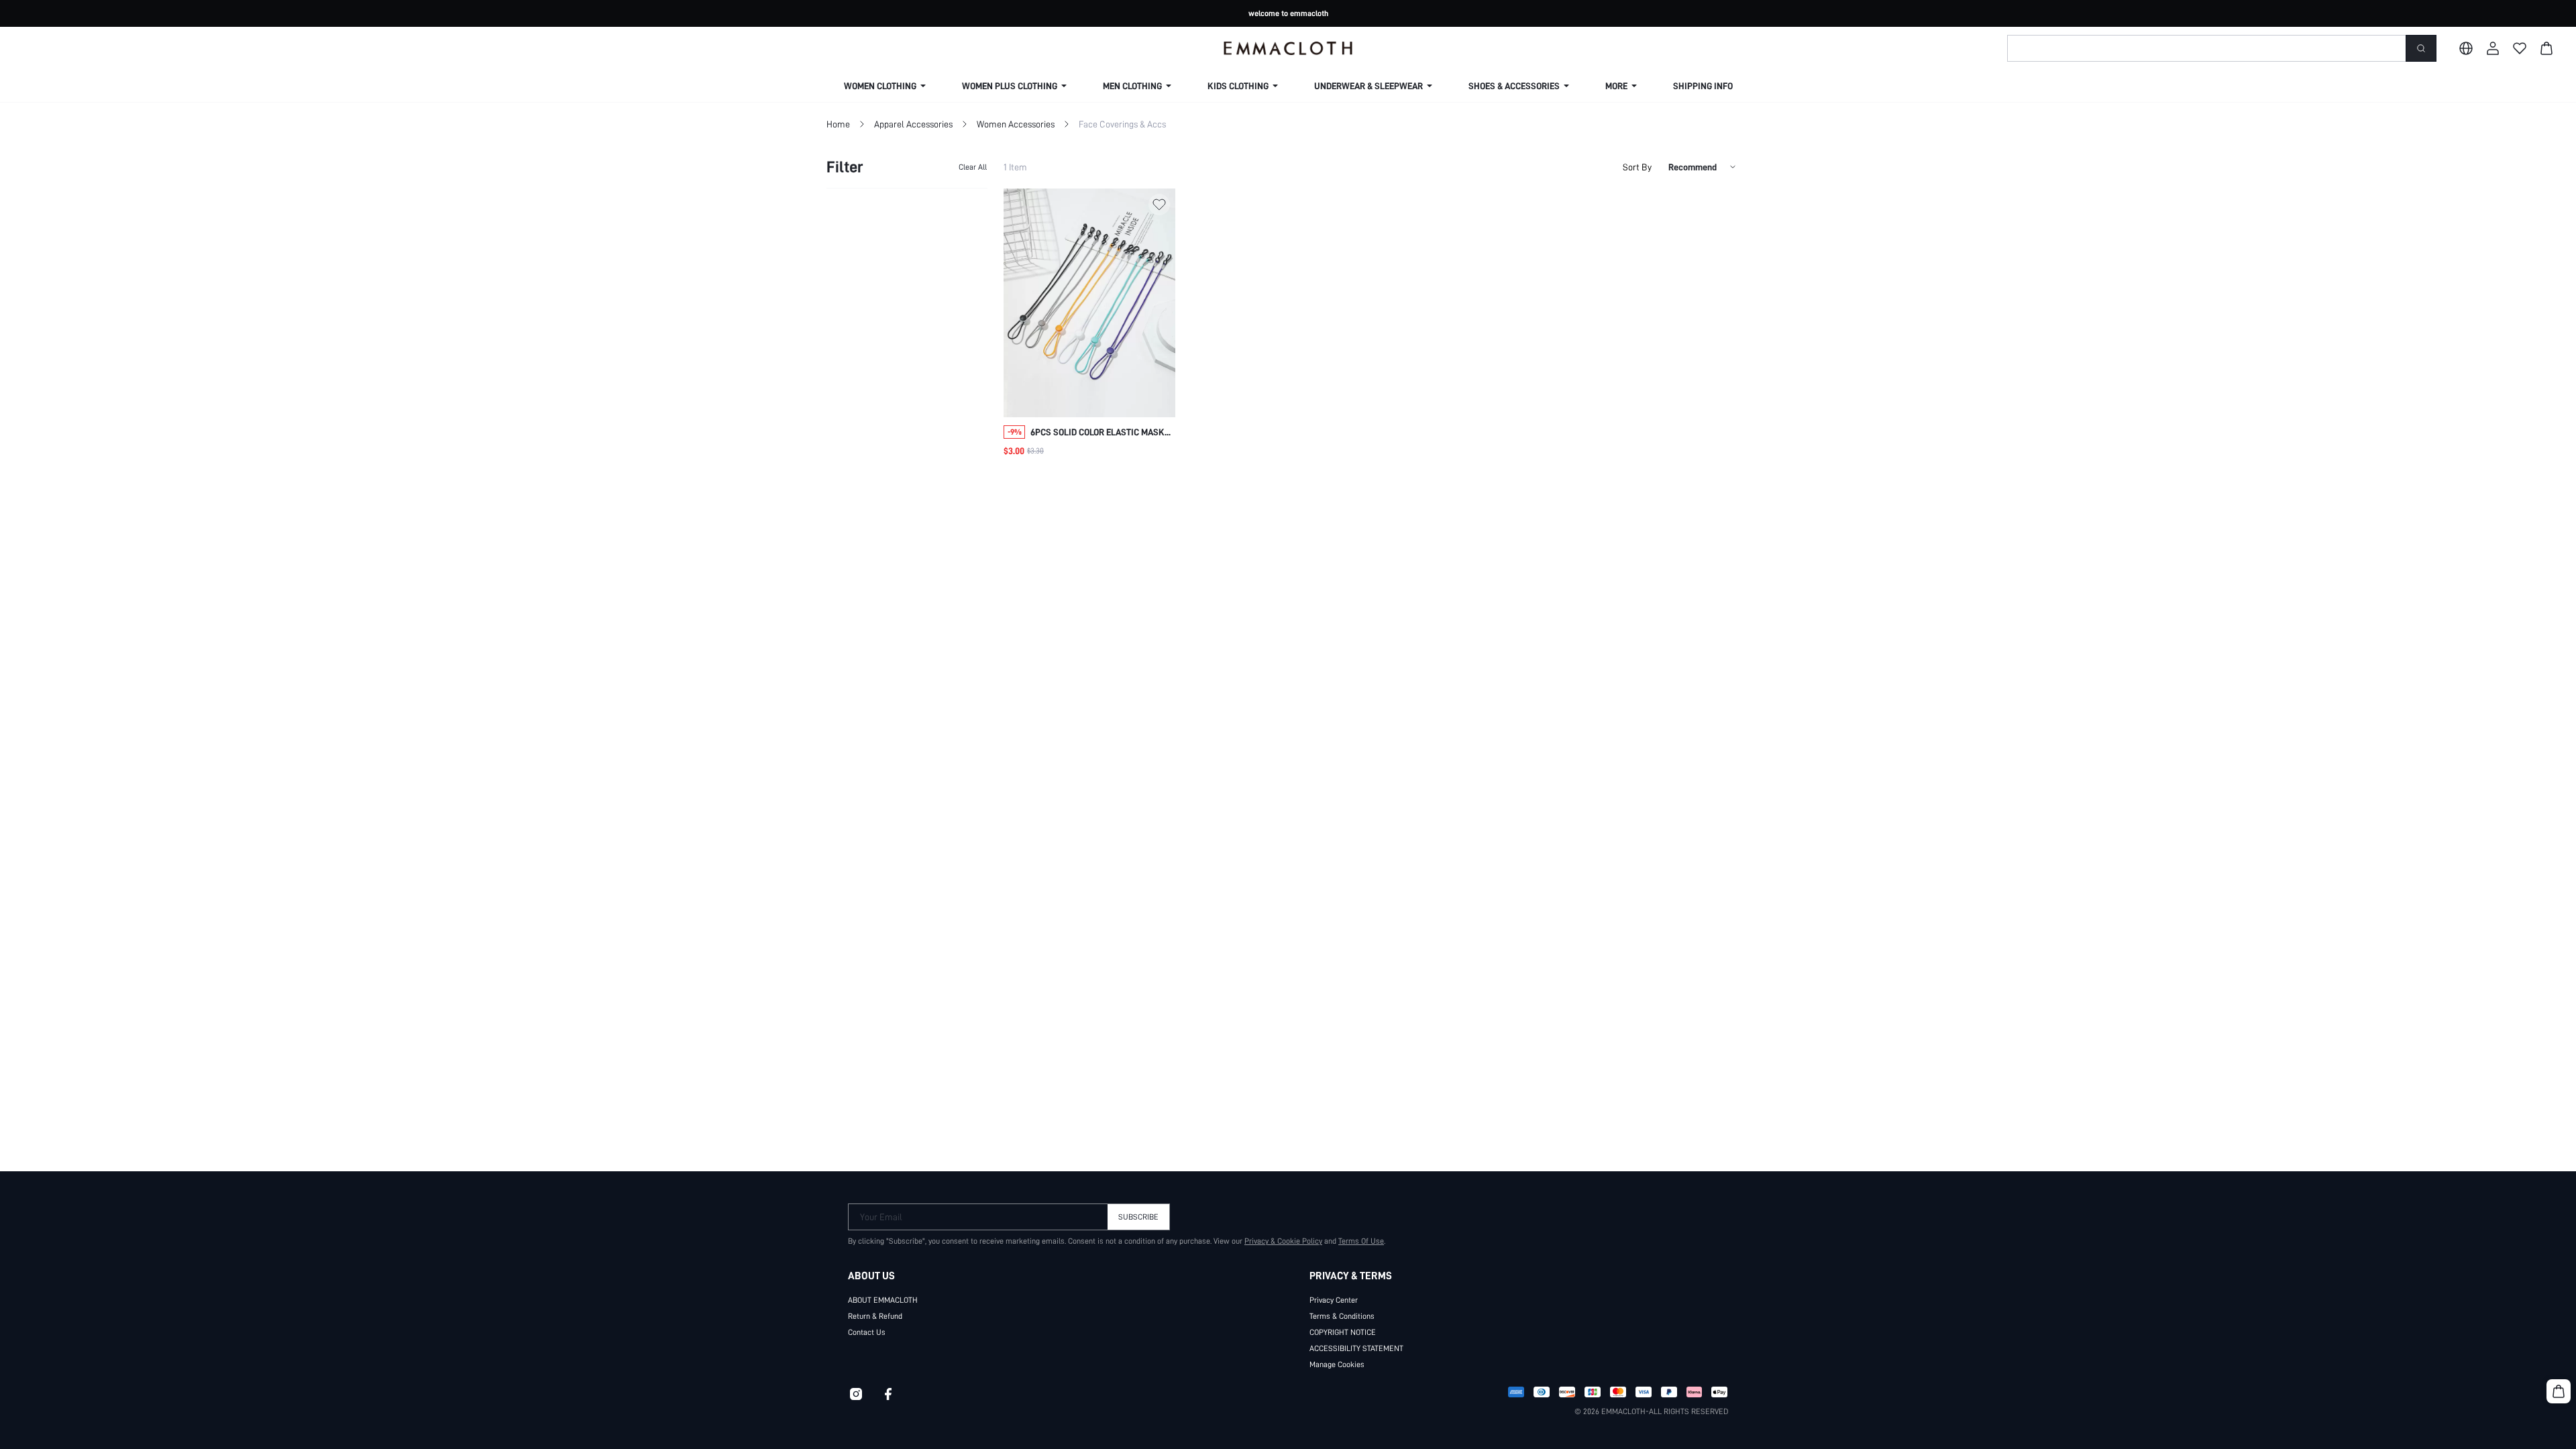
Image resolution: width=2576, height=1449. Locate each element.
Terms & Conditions (1342, 1316)
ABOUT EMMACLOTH (883, 1300)
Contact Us (867, 1332)
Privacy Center (1334, 1300)
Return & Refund (875, 1316)
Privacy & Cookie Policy (1283, 1241)
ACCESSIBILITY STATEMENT (1356, 1348)
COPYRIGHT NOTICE (1343, 1332)
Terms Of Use (1361, 1241)
